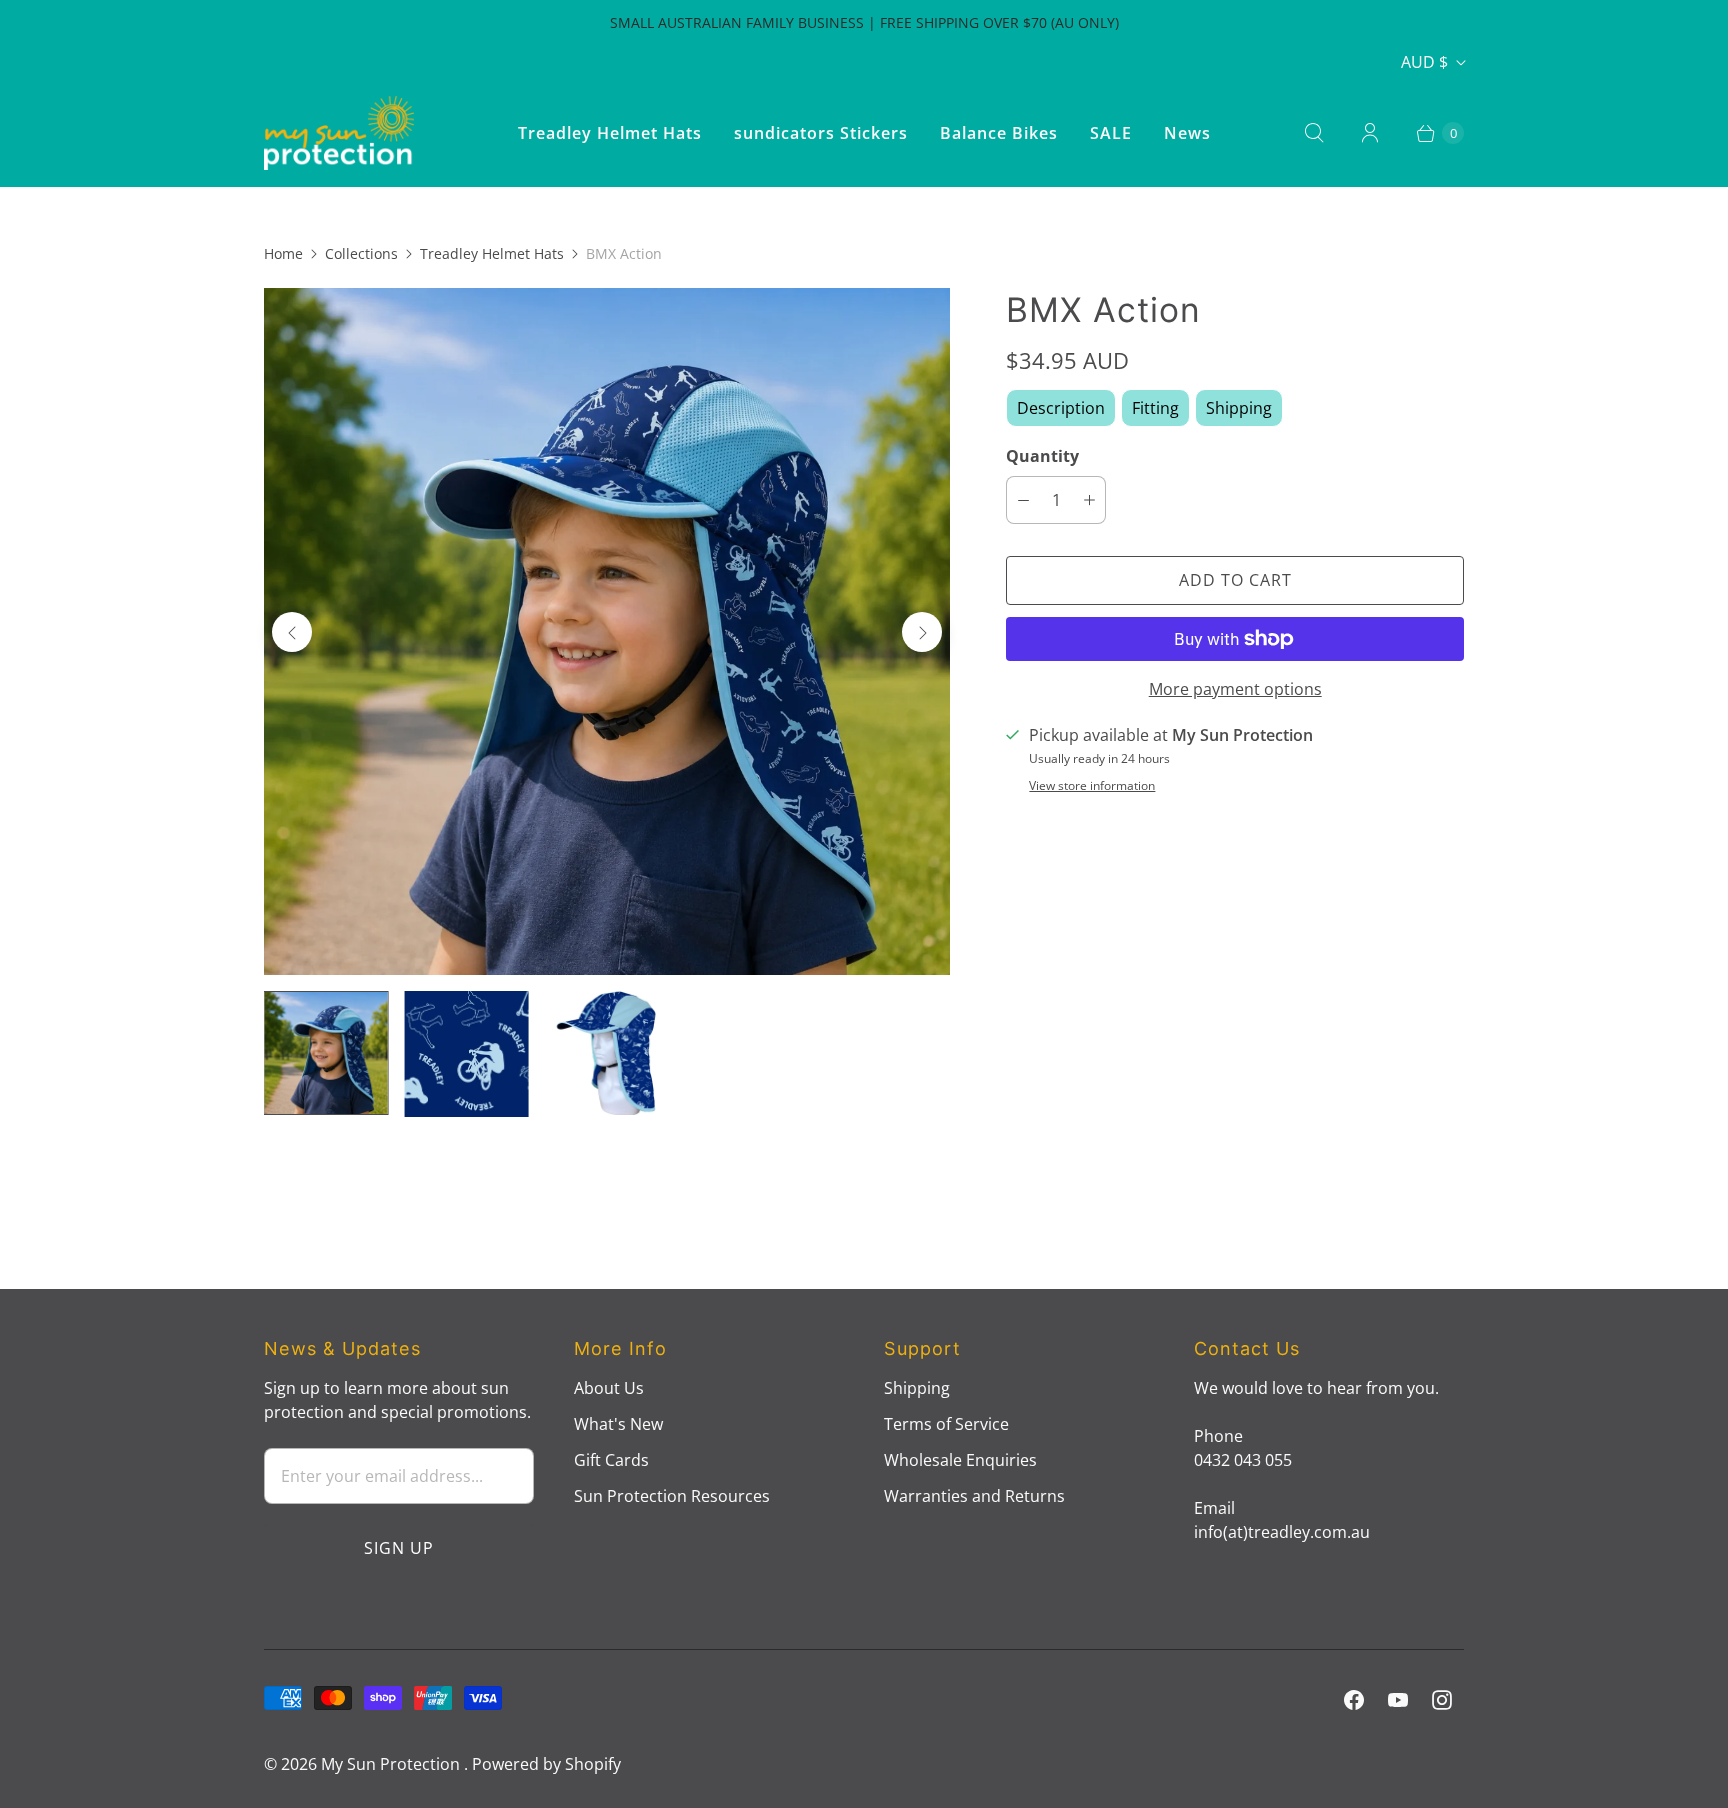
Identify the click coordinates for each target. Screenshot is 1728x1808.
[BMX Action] (607, 631)
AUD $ (1424, 62)
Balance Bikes (999, 133)
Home (283, 253)
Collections (361, 253)
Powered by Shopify (546, 1764)
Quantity (1042, 456)
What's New (618, 1424)
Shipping (917, 1388)
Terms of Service (946, 1424)
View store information (1092, 786)
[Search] (1314, 133)
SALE (1111, 133)
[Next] (922, 632)
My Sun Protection (392, 1764)
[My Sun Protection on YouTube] (1398, 1700)
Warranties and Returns (974, 1496)
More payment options (1235, 689)
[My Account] (1370, 133)
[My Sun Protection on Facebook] (1354, 1700)
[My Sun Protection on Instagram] (1442, 1700)
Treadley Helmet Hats (610, 133)
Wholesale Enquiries (960, 1460)
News (1187, 133)
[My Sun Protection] (339, 133)
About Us (609, 1388)
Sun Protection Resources (672, 1496)
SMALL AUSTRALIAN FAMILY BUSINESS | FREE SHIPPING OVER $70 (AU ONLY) (864, 22)
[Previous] (292, 632)
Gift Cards (611, 1460)
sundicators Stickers (821, 133)
